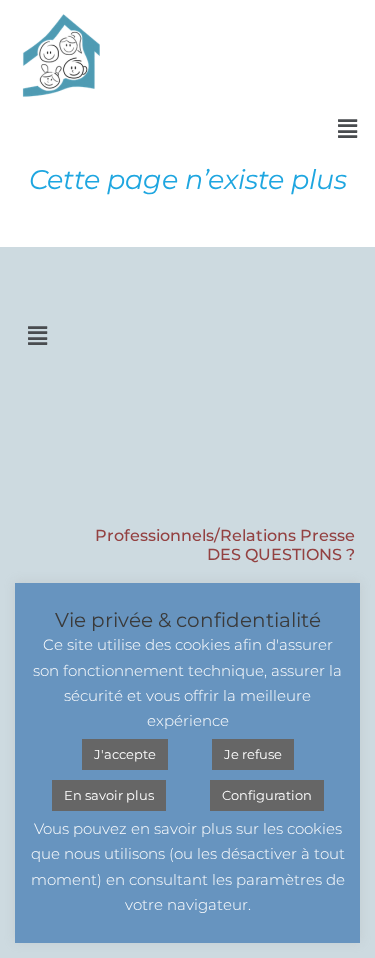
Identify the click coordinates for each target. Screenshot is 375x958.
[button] (348, 129)
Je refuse (253, 754)
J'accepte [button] (125, 754)
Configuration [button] (267, 795)
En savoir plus (109, 795)
